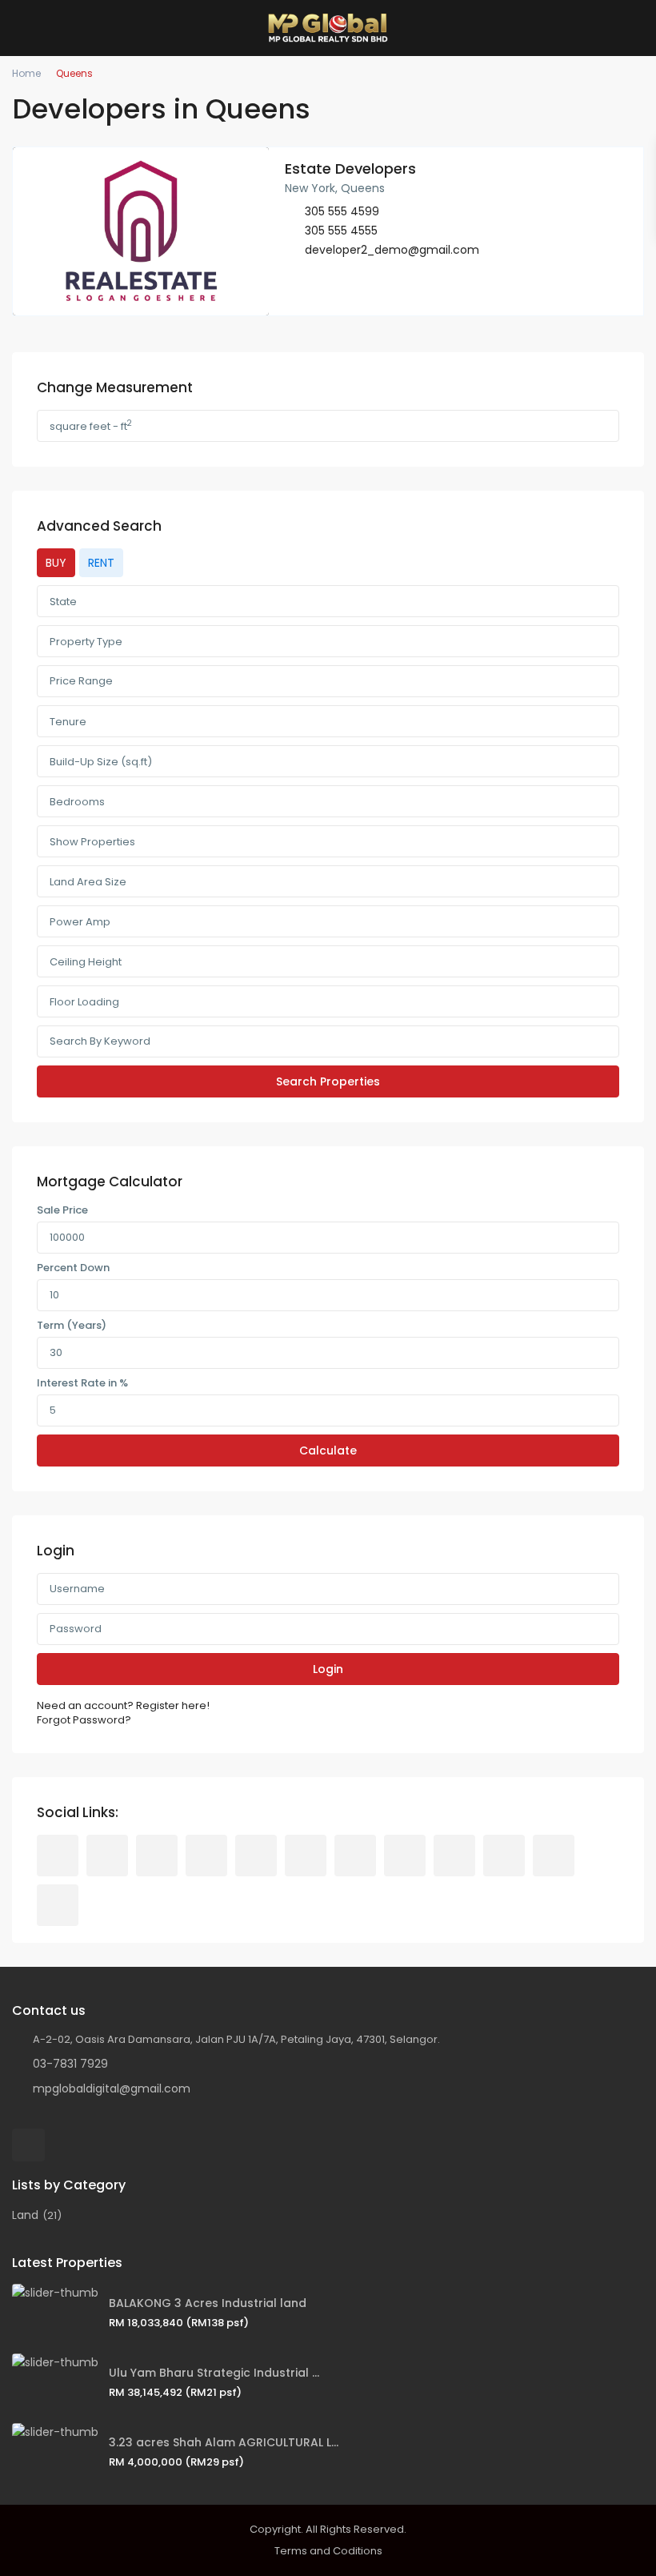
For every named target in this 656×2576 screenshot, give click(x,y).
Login (328, 1669)
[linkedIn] (306, 1856)
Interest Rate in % (82, 1383)
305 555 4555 (341, 231)
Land (25, 2215)
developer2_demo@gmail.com (392, 250)
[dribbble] (206, 1856)
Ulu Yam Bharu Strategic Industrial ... (214, 2373)
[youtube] (454, 1856)
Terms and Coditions (328, 2551)
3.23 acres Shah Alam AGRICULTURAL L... (224, 2442)
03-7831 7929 (70, 2064)
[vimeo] (504, 1856)
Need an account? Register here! (123, 1706)
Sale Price (62, 1210)
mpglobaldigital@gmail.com (112, 2088)
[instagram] (554, 1856)
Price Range (81, 681)
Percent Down (73, 1268)
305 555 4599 (342, 211)
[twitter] (157, 1856)
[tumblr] (355, 1856)
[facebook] (58, 1856)
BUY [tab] (56, 563)
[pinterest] (405, 1856)
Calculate (328, 1451)
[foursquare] (58, 1905)
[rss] (107, 1856)
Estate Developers (350, 169)
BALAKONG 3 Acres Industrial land (208, 2303)
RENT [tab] (101, 563)
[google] (256, 1856)
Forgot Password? (84, 1720)
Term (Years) (72, 1326)
